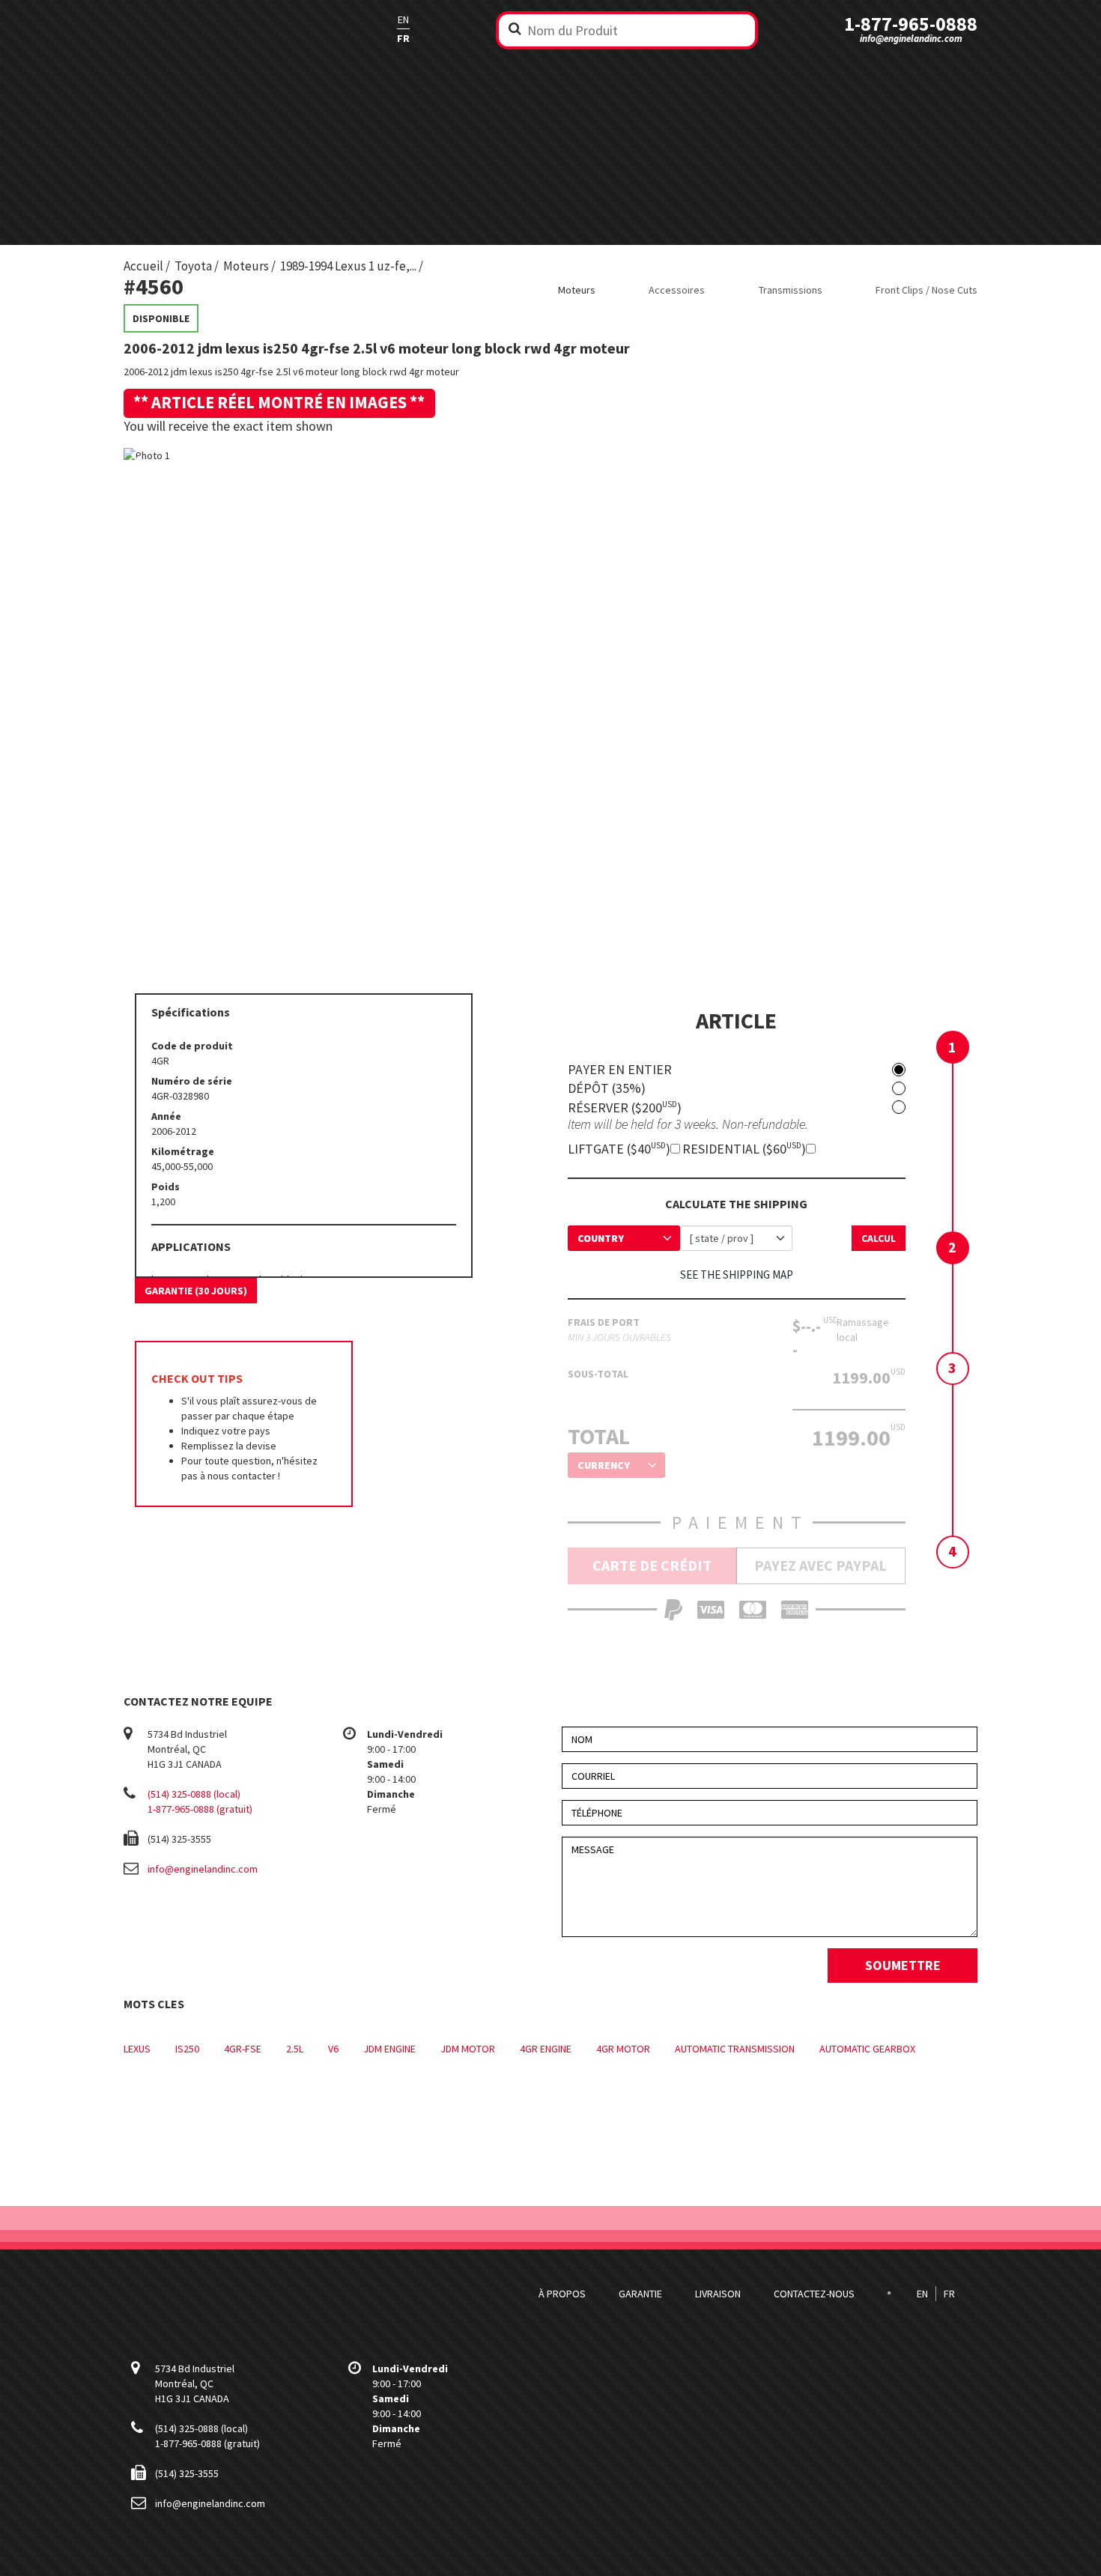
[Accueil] (217, 2294)
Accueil (143, 266)
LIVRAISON (718, 2294)
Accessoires (677, 290)
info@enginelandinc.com (911, 39)
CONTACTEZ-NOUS (814, 2294)
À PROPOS (562, 2294)
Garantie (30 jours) (196, 1291)
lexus (137, 2049)
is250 (187, 2049)
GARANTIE (640, 2294)
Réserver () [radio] (625, 1107)
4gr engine (546, 2049)
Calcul (879, 1238)
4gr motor (623, 2049)
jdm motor (468, 2049)
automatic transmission (735, 2049)
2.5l (295, 2049)
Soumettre (903, 1965)
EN (403, 19)
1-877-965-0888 (911, 24)
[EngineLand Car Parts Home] (217, 29)
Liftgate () (619, 1149)
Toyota (193, 266)
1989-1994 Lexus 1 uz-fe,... (348, 266)
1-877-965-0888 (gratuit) (200, 1809)
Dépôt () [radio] (607, 1088)
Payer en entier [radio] (620, 1070)
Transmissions (791, 290)
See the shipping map (737, 1275)
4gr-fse (243, 2049)
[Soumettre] (515, 28)
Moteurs (246, 266)
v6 (333, 2049)
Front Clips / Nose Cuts (926, 290)
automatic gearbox (867, 2049)
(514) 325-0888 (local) (194, 1794)
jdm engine (389, 2049)
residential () (744, 1149)
